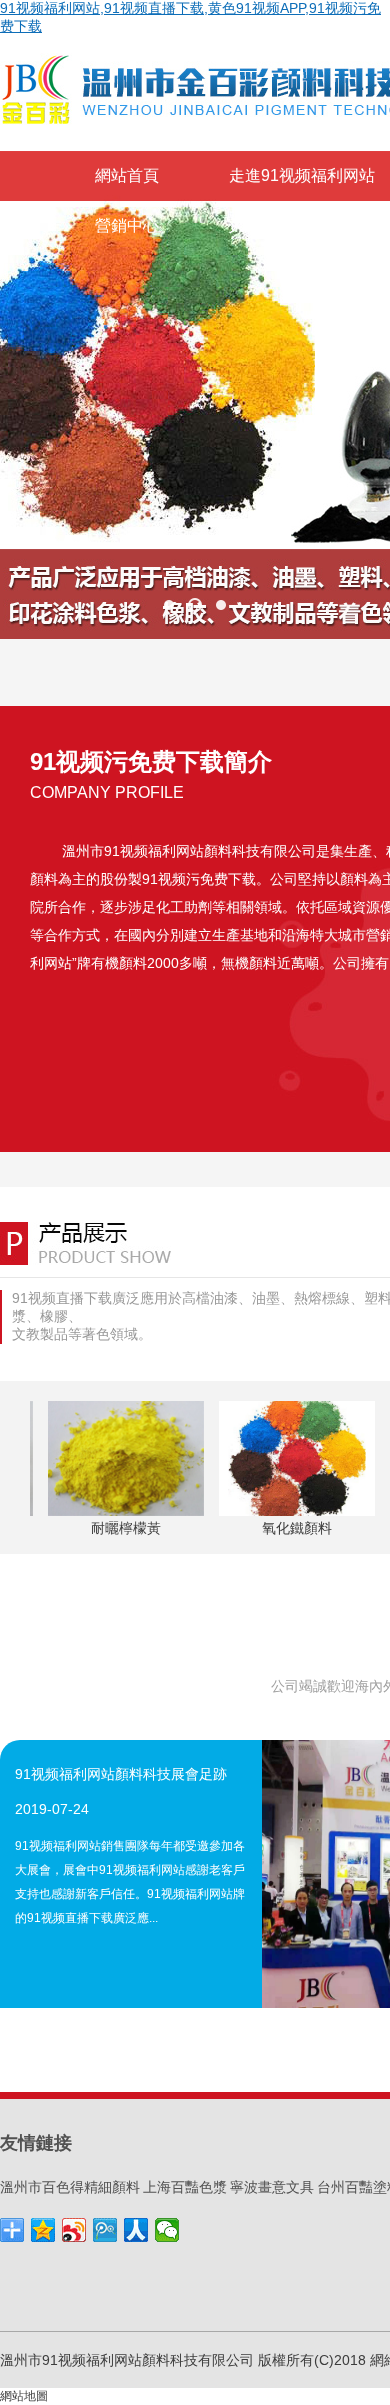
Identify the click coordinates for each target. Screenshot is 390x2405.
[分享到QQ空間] (43, 2230)
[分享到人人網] (136, 2230)
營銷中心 (127, 225)
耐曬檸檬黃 (122, 1528)
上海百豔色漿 (185, 2187)
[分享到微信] (167, 2230)
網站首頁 (127, 175)
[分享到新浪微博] (74, 2230)
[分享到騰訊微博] (105, 2230)
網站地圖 (24, 2396)
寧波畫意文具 (272, 2187)
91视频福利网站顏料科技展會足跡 (121, 1774)
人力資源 (261, 225)
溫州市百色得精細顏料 (70, 2187)
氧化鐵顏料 (293, 1528)
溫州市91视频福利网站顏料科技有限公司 (189, 851)
